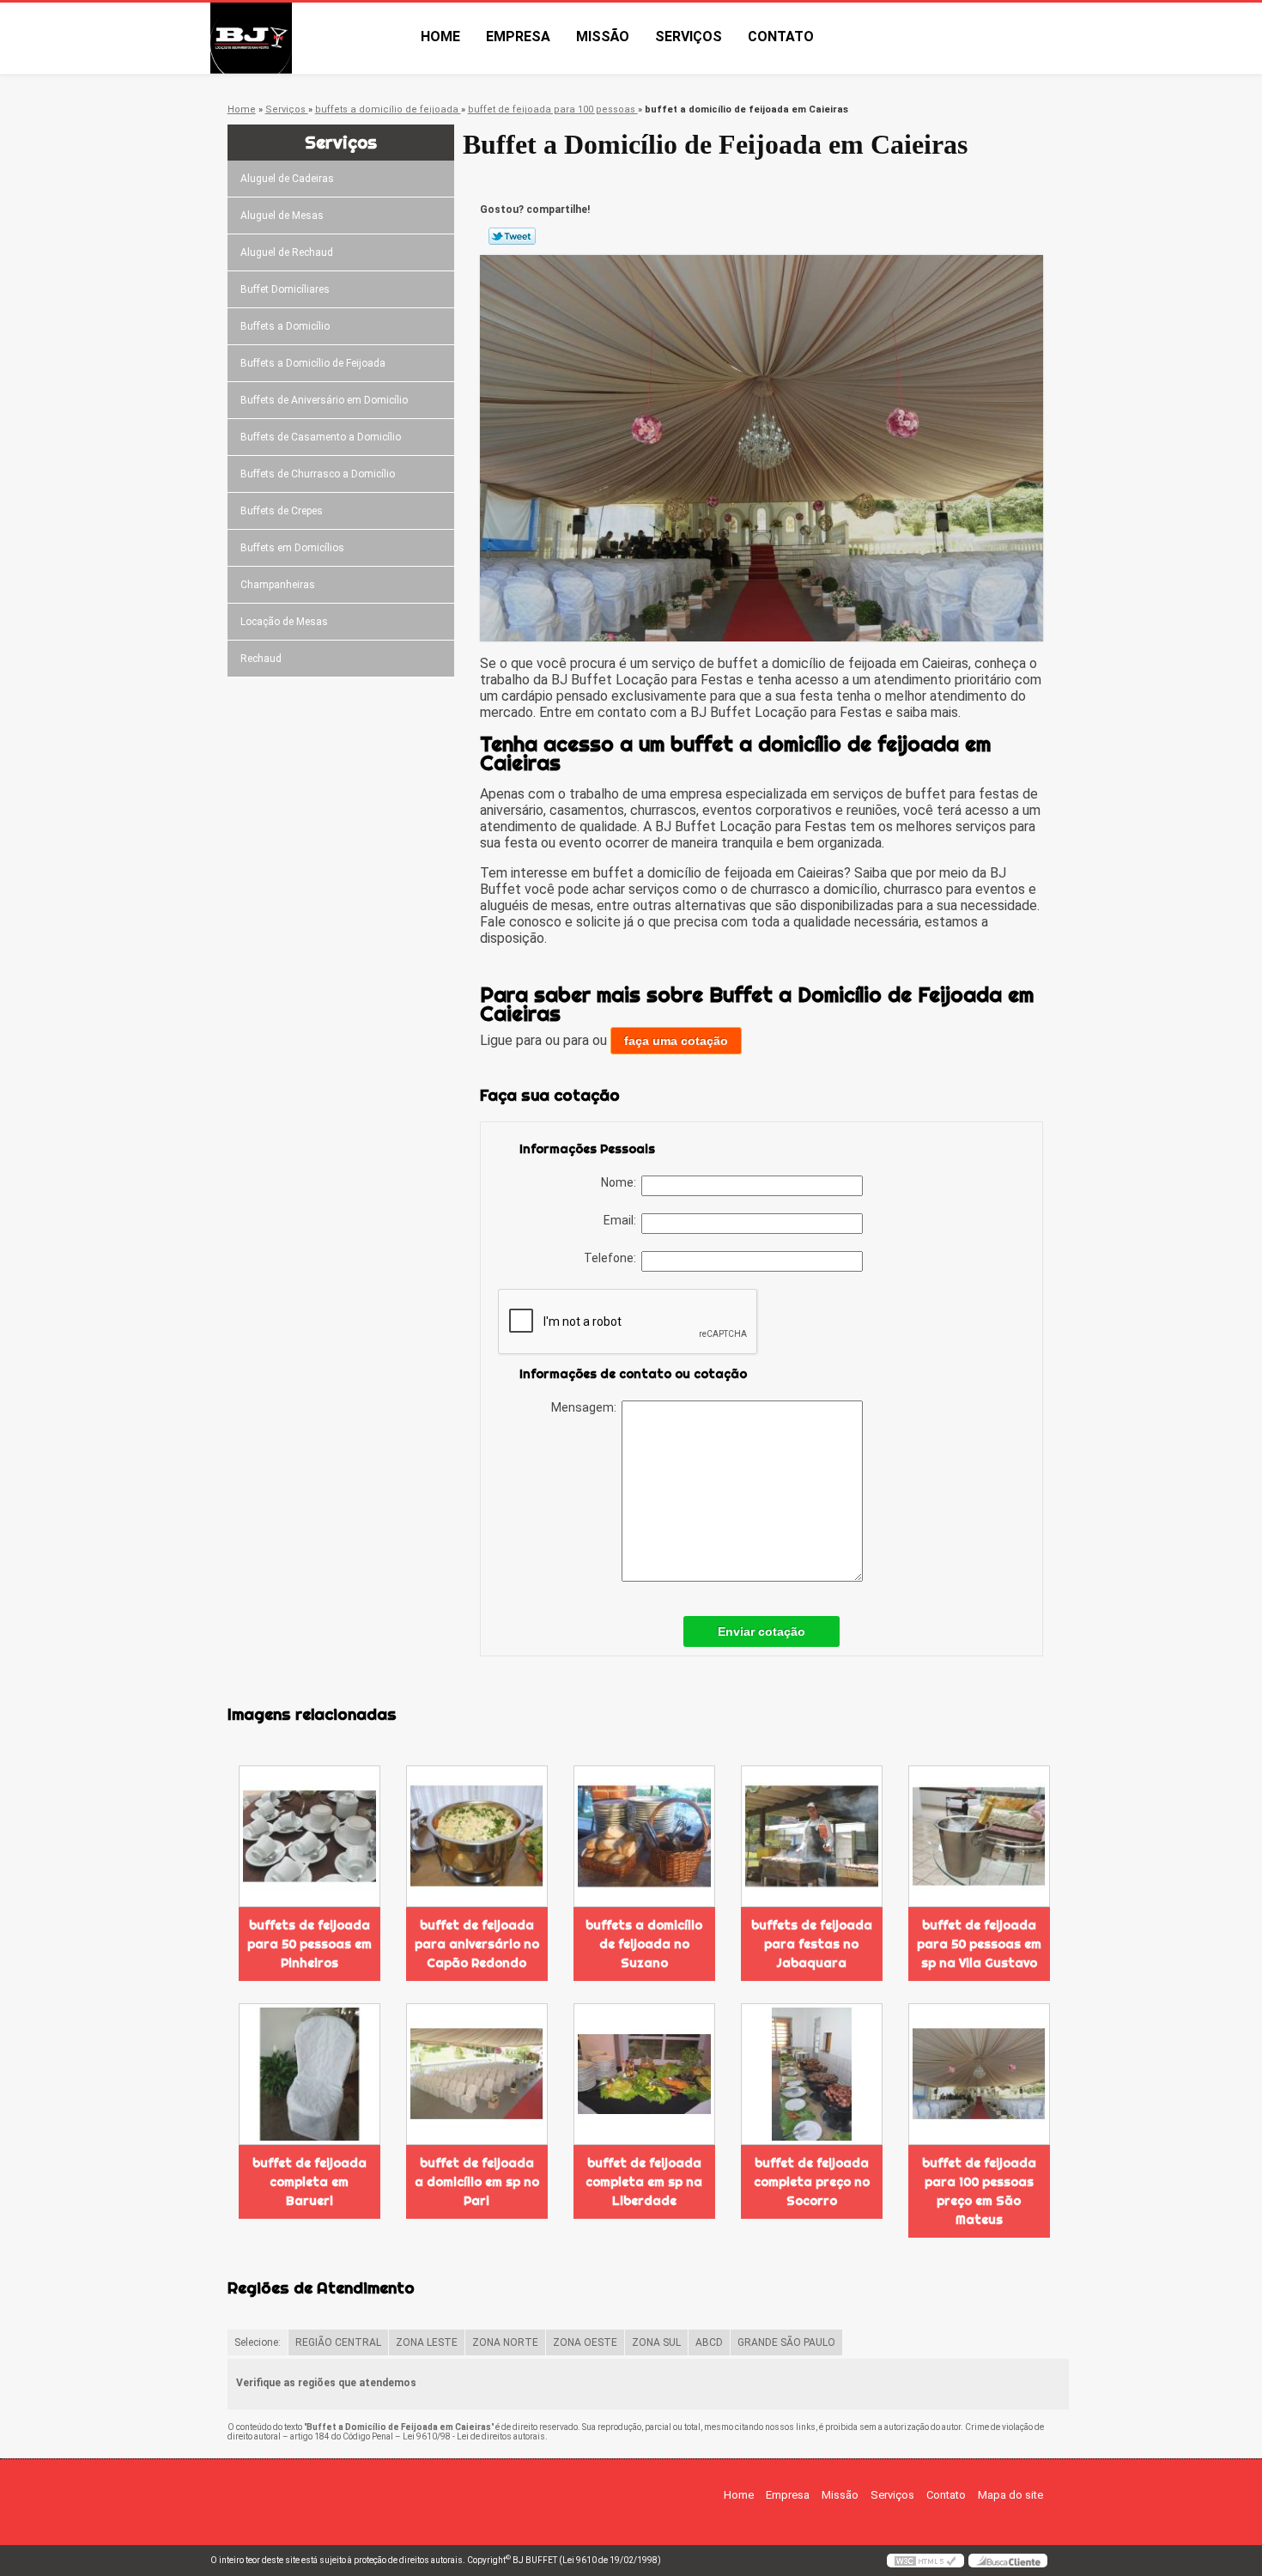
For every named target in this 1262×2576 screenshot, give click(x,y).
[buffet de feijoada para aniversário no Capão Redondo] (477, 1836)
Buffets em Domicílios (292, 548)
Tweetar (512, 236)
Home (440, 36)
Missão (603, 36)
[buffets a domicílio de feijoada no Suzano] (644, 1836)
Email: (622, 1220)
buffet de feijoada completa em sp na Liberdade (644, 2182)
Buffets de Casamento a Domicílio (321, 437)
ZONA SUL (656, 2342)
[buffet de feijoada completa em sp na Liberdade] (644, 2074)
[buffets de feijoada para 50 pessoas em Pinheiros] (309, 1836)
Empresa (518, 36)
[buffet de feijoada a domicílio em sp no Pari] (477, 2074)
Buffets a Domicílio (285, 326)
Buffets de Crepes (282, 511)
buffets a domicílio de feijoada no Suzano (644, 1944)
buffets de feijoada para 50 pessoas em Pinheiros (309, 1944)
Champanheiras (278, 585)
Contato (781, 36)
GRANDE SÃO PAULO (786, 2342)
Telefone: (613, 1258)
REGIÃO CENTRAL (338, 2342)
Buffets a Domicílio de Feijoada (313, 363)
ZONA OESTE (585, 2342)
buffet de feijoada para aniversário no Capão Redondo (477, 1944)
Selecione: (258, 2342)
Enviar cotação (761, 1631)
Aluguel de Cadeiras (287, 179)
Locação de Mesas (284, 622)
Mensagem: (586, 1407)
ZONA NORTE (505, 2342)
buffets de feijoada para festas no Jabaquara (812, 1944)
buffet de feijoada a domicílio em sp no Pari (477, 2182)
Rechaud (261, 659)
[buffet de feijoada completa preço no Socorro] (812, 2074)
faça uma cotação (676, 1041)
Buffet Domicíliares (285, 289)
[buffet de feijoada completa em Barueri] (309, 2074)
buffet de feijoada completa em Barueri (309, 2182)
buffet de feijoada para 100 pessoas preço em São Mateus (979, 2191)
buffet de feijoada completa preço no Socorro (812, 2182)
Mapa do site (1010, 2495)
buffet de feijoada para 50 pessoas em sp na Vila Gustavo (979, 1944)
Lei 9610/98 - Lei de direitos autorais (474, 2436)
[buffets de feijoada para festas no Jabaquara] (812, 1836)
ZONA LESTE (427, 2342)
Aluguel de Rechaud (287, 252)
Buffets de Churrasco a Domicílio (318, 474)
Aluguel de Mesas (282, 216)
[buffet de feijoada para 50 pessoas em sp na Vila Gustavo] (979, 1836)
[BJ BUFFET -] (309, 38)
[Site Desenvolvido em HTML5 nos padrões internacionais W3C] (925, 2561)
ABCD (709, 2342)
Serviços (689, 36)
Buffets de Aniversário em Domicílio (324, 400)
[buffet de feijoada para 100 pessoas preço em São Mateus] (979, 2074)
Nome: (621, 1182)
